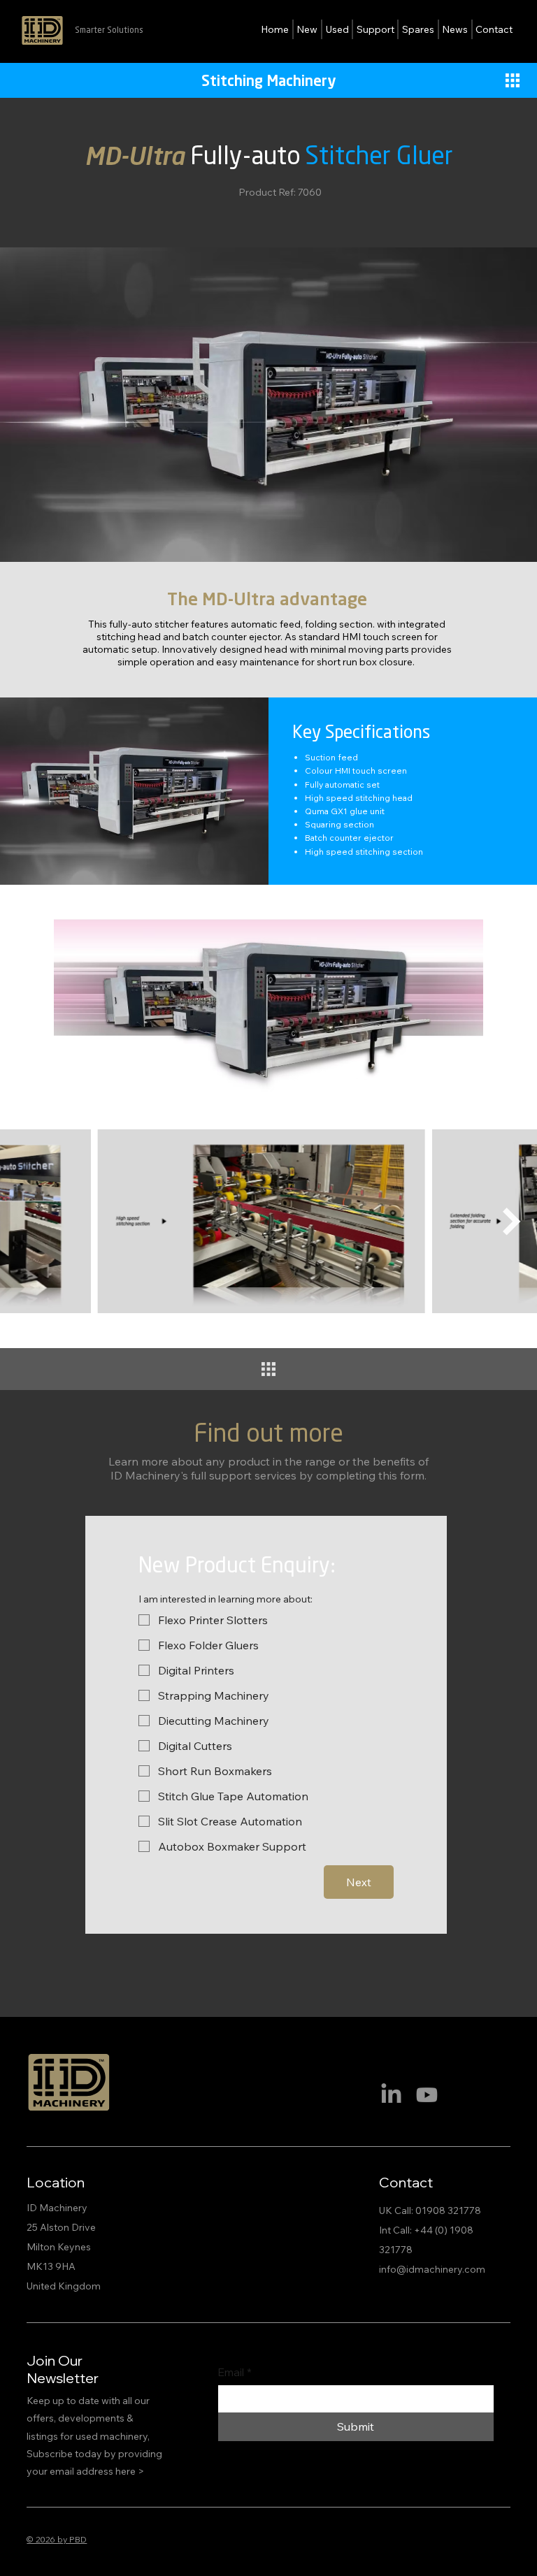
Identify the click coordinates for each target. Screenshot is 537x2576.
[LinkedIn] (391, 2095)
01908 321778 (448, 2210)
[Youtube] (427, 2095)
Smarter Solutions (109, 30)
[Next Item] (512, 1222)
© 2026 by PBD (57, 2539)
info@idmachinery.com (432, 2269)
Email (235, 2372)
